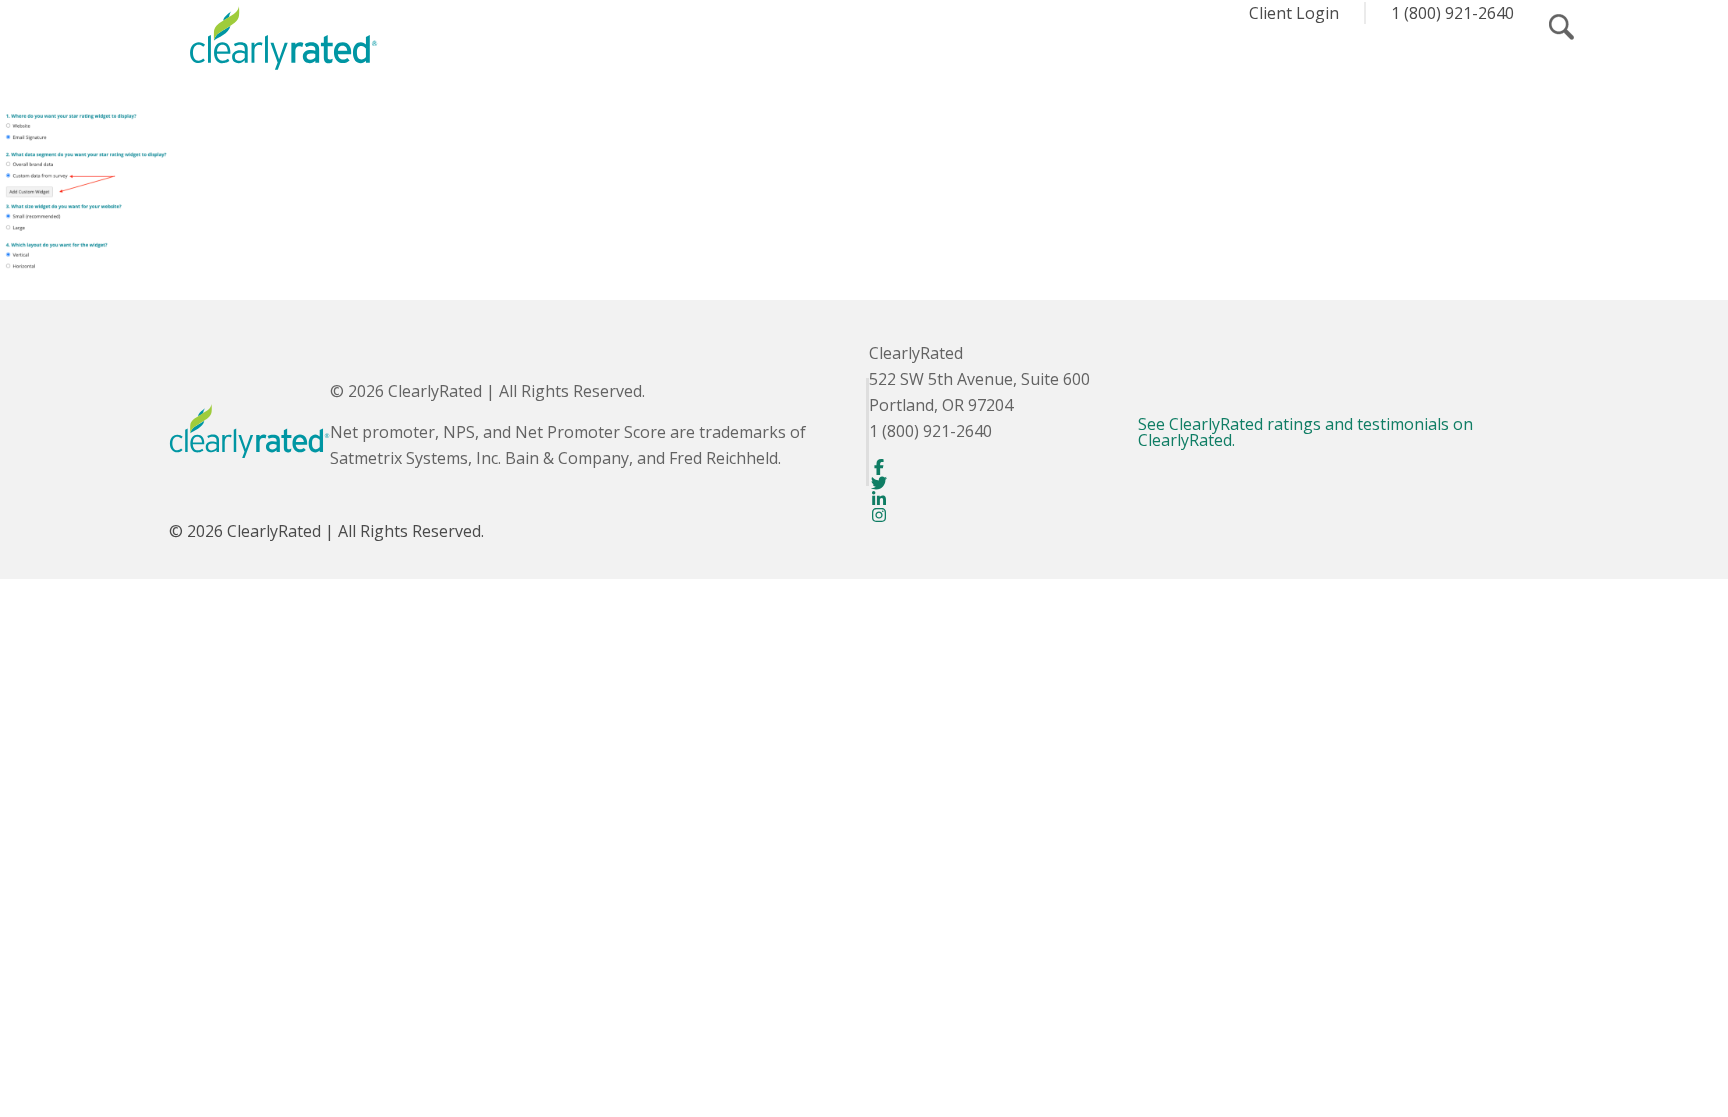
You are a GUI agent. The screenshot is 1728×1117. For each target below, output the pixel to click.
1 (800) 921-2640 (1452, 13)
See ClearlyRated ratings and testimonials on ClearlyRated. (1305, 432)
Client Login (1294, 13)
